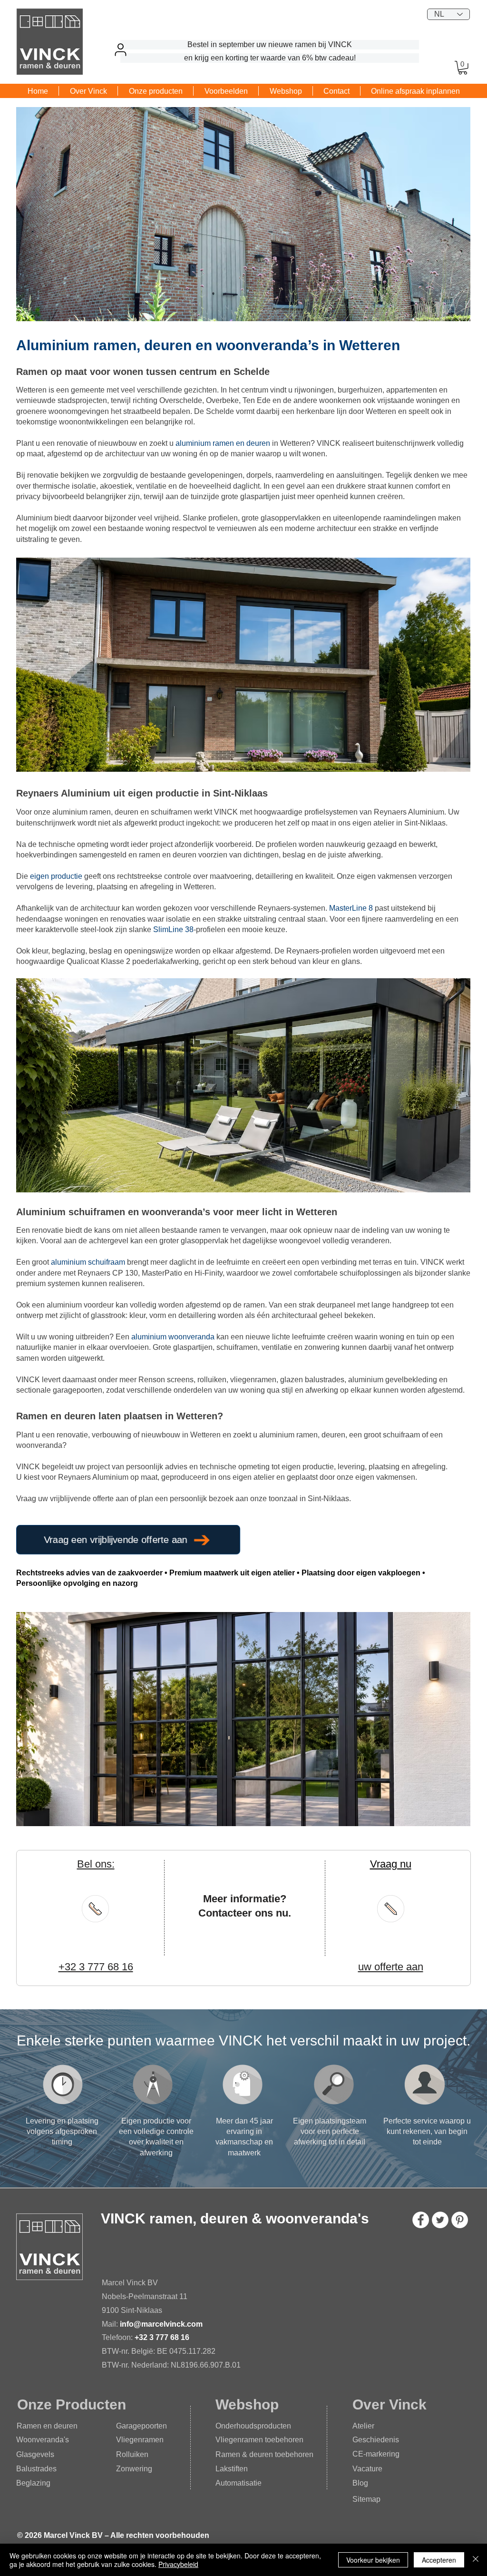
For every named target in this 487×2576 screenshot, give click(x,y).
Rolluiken (132, 2454)
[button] (463, 68)
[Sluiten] (476, 2560)
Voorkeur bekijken (373, 2560)
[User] (120, 49)
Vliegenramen (140, 2440)
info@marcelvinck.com (162, 2324)
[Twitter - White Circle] (440, 2220)
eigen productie (56, 876)
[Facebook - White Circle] (421, 2220)
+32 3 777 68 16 (162, 2337)
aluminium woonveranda (173, 1337)
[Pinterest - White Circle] (460, 2220)
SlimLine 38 (173, 929)
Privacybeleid (178, 2564)
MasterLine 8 (351, 908)
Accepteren (439, 2560)
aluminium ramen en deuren (223, 443)
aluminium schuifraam (88, 1262)
